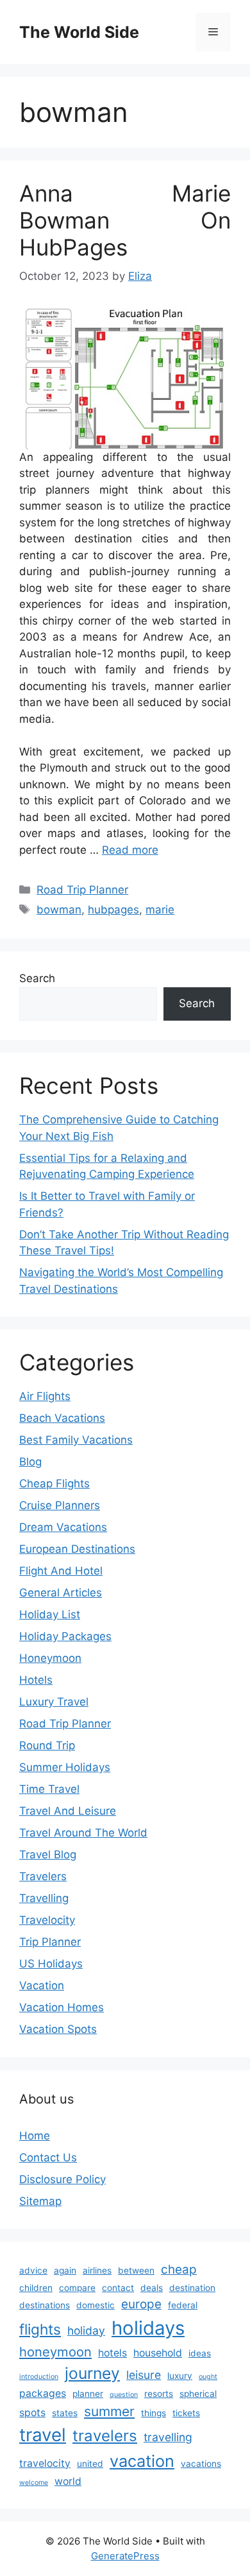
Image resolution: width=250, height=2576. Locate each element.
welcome (34, 2483)
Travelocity (47, 1920)
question (124, 2395)
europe (141, 2304)
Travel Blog (48, 1854)
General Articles (61, 1593)
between (136, 2270)
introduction (39, 2377)
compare (77, 2288)
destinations (45, 2305)
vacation (142, 2461)
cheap (179, 2269)
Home (35, 2136)
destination (192, 2288)
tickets (186, 2413)
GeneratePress (125, 2556)
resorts (159, 2394)
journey (92, 2373)
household (158, 2353)
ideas (200, 2353)
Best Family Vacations (76, 1440)
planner (88, 2394)
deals (152, 2288)
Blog (30, 1462)
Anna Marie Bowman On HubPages (125, 220)
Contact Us (48, 2157)
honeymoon (55, 2352)
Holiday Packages (65, 1636)
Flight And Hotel (61, 1571)
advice (33, 2270)
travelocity (45, 2463)
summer (109, 2411)
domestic (96, 2305)
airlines (97, 2270)
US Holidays (51, 1964)
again (65, 2270)
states (65, 2413)
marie (160, 910)
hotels (113, 2353)
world (68, 2481)
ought (208, 2377)
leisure (144, 2375)
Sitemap (40, 2201)
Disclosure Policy (63, 2179)
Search (37, 978)
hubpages (113, 910)
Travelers (43, 1876)
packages (43, 2393)
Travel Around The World (83, 1833)
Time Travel (49, 1789)
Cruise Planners (60, 1505)
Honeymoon (50, 1658)
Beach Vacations (62, 1418)
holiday (86, 2330)
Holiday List (50, 1614)
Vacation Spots (58, 2029)
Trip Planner (50, 1942)
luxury (180, 2376)
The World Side (79, 32)
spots (32, 2413)
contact (118, 2288)
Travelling (44, 1898)
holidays (148, 2328)
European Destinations (77, 1549)
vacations (201, 2464)
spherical (198, 2394)
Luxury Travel (54, 1702)
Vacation (42, 1985)
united (90, 2464)
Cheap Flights (54, 1483)
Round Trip (47, 1745)
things (154, 2413)
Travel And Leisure (68, 1811)
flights (40, 2329)
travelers (105, 2436)
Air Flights (45, 1396)
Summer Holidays (65, 1767)
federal (183, 2305)
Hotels (36, 1680)
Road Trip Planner (82, 890)
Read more (130, 850)
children (36, 2288)
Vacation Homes (62, 2007)
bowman (59, 910)
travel (43, 2435)
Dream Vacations (63, 1527)
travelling (168, 2437)
